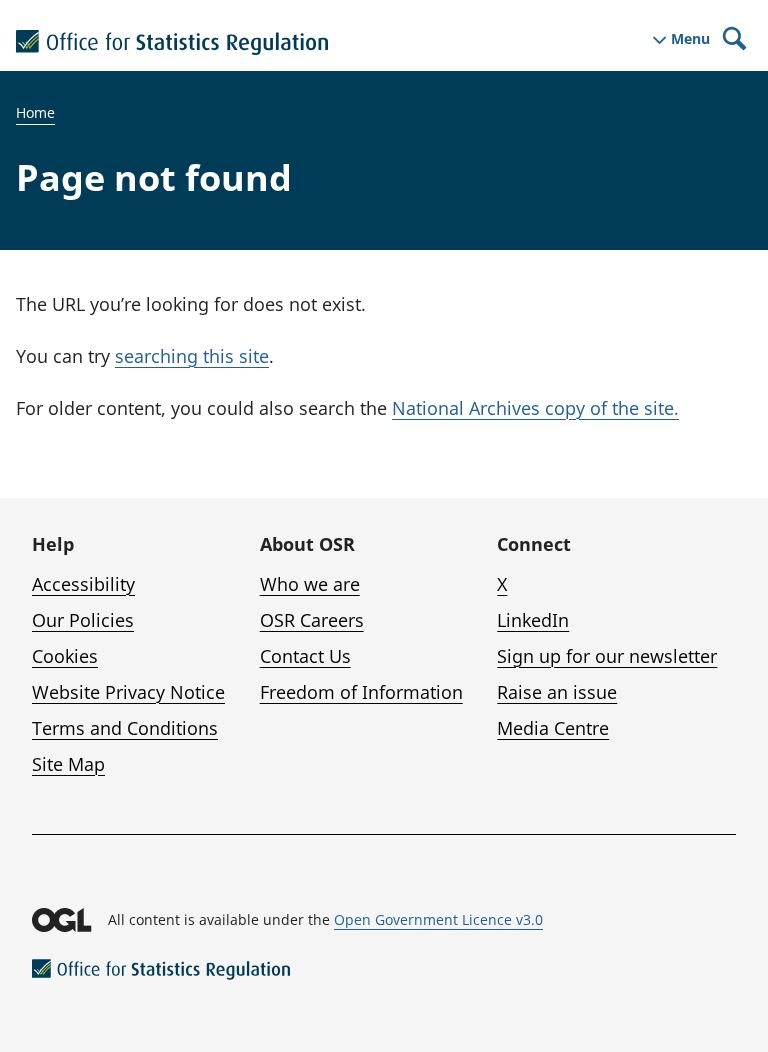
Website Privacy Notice (128, 692)
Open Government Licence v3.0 (438, 919)
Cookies (65, 656)
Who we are (310, 584)
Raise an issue (557, 692)
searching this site (192, 356)
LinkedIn (533, 620)
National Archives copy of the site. (535, 408)
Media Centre (553, 728)
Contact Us (305, 656)
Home (35, 112)
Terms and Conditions (125, 728)
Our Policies (83, 620)
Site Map (68, 764)
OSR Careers (312, 620)
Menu (690, 39)
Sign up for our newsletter (607, 656)
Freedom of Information (361, 692)
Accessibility (83, 584)
